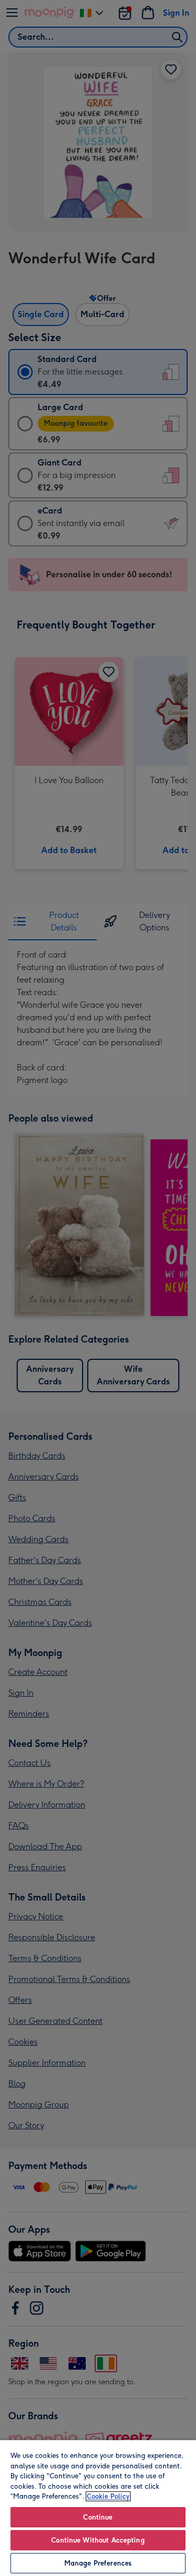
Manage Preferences (98, 2563)
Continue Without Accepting (98, 2540)
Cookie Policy (108, 2496)
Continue (98, 2517)
